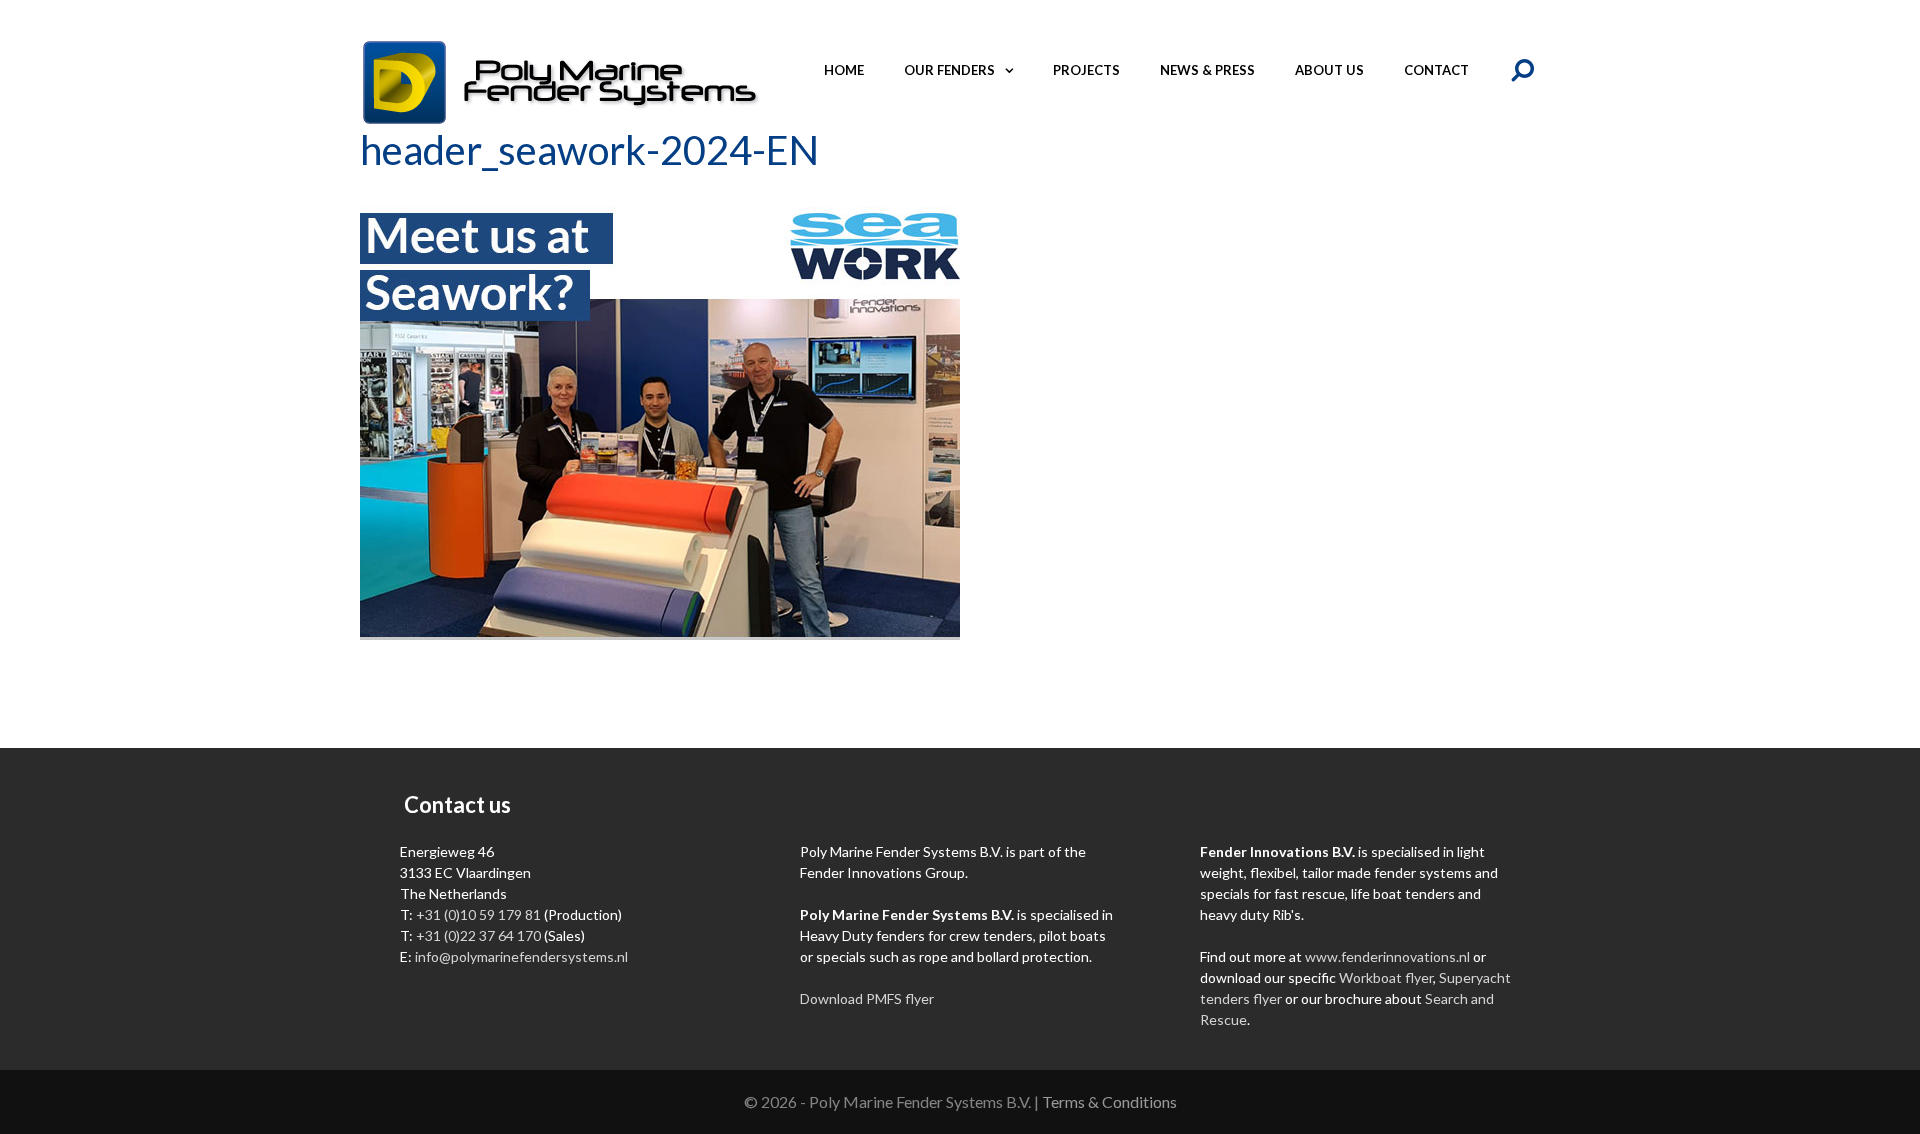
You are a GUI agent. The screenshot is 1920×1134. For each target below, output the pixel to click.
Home (844, 70)
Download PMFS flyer (867, 998)
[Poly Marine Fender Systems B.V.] (560, 80)
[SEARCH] (1524, 70)
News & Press (1207, 70)
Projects (1086, 70)
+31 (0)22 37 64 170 (478, 935)
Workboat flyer (1386, 977)
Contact (1436, 70)
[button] (1014, 70)
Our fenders (949, 70)
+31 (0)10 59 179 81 (478, 914)
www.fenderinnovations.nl (1387, 956)
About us (1329, 70)
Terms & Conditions (1109, 1101)
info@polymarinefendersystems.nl (521, 956)
